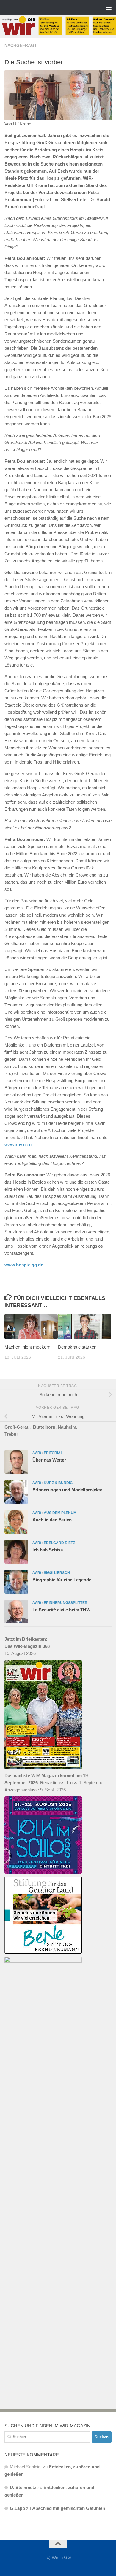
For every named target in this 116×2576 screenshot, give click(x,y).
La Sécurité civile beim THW (61, 1610)
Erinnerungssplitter (66, 1603)
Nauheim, (68, 1427)
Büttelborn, (45, 1427)
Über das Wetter (49, 1460)
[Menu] (109, 7)
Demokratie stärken (77, 1347)
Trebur (11, 1434)
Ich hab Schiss (48, 1550)
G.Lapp (17, 2508)
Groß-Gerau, (19, 1427)
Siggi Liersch (57, 1573)
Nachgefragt (21, 45)
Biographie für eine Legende (62, 1580)
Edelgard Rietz (59, 1543)
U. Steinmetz (23, 2487)
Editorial (53, 1453)
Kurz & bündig (58, 1483)
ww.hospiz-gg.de (26, 1265)
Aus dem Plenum (60, 1513)
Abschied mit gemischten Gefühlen (69, 2508)
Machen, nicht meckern (27, 1347)
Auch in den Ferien (52, 1520)
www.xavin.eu (18, 1145)
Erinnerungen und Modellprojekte (67, 1490)
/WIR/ (37, 1453)
